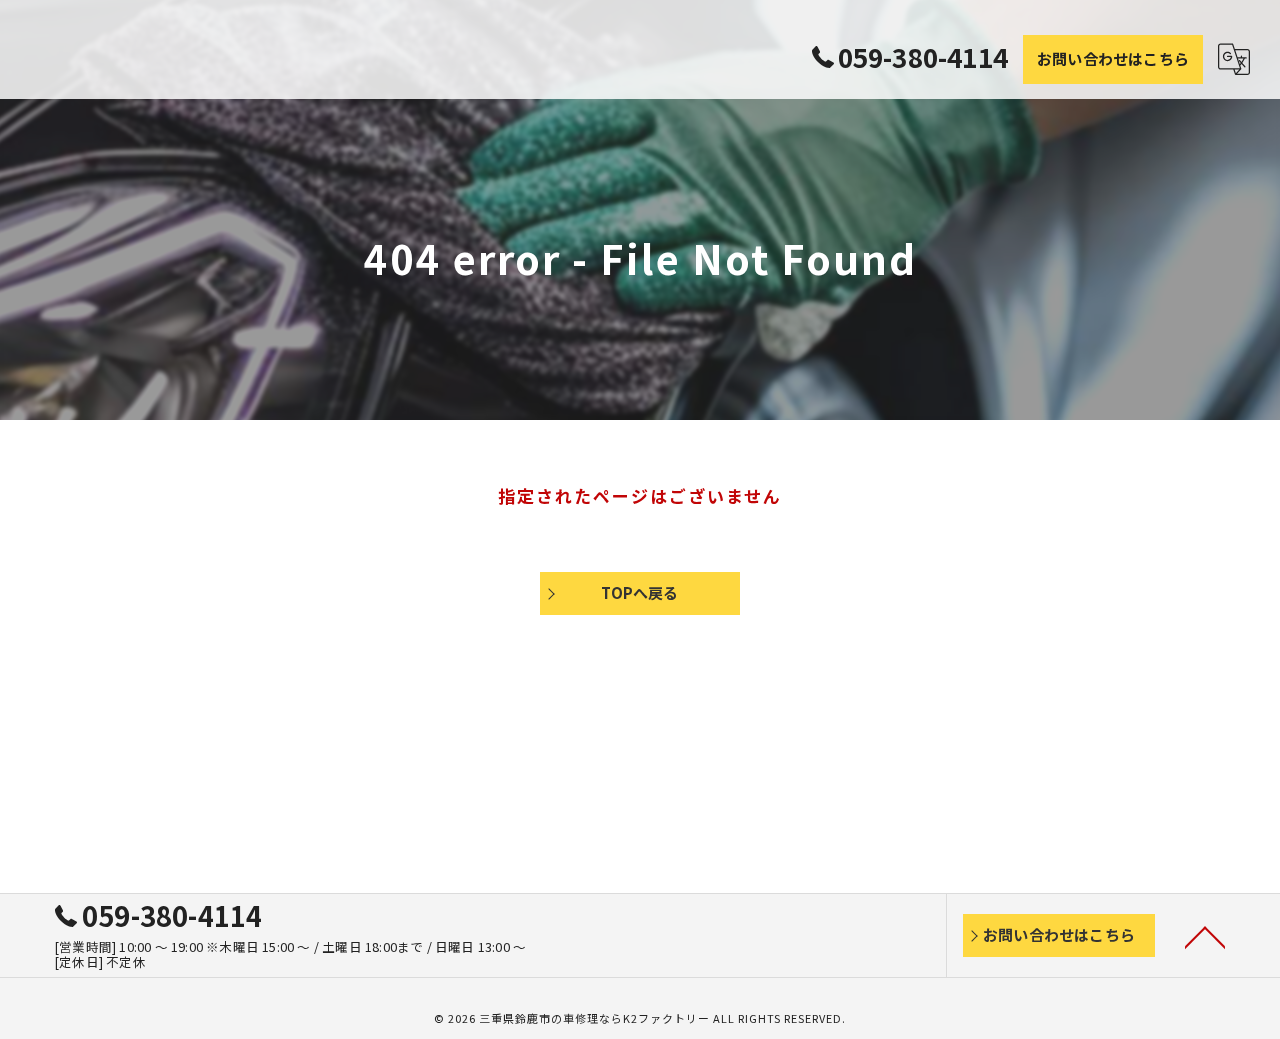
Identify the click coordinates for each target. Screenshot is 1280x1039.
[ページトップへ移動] (1205, 936)
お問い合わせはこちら (1113, 58)
